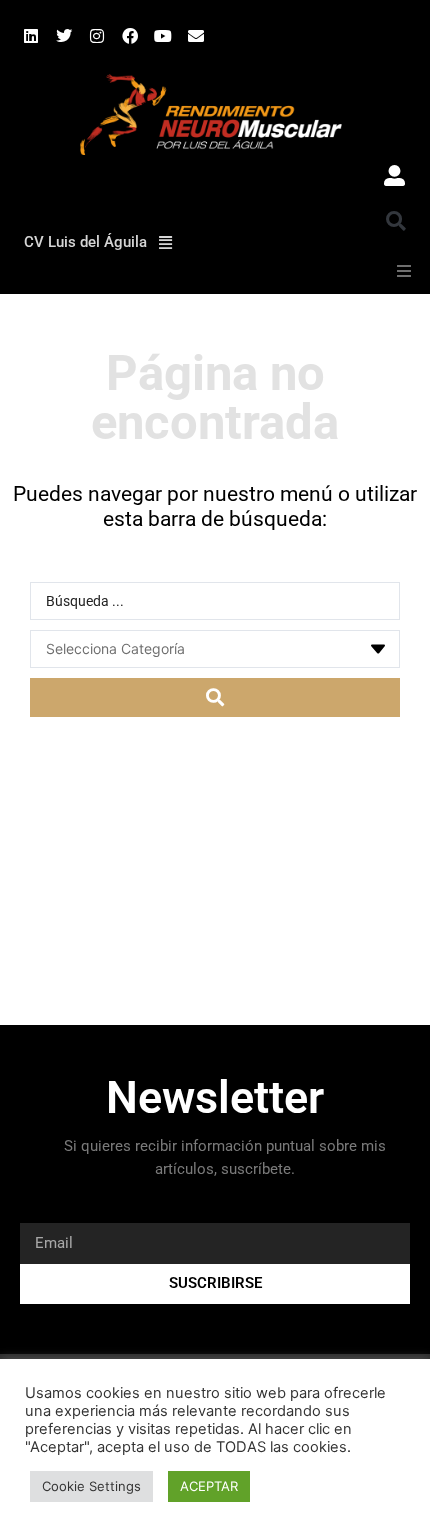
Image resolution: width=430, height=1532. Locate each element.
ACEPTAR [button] (209, 1486)
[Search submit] (215, 697)
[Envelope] (196, 36)
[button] (396, 221)
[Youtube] (163, 36)
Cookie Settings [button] (91, 1486)
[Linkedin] (31, 36)
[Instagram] (97, 36)
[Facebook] (130, 36)
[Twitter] (64, 36)
